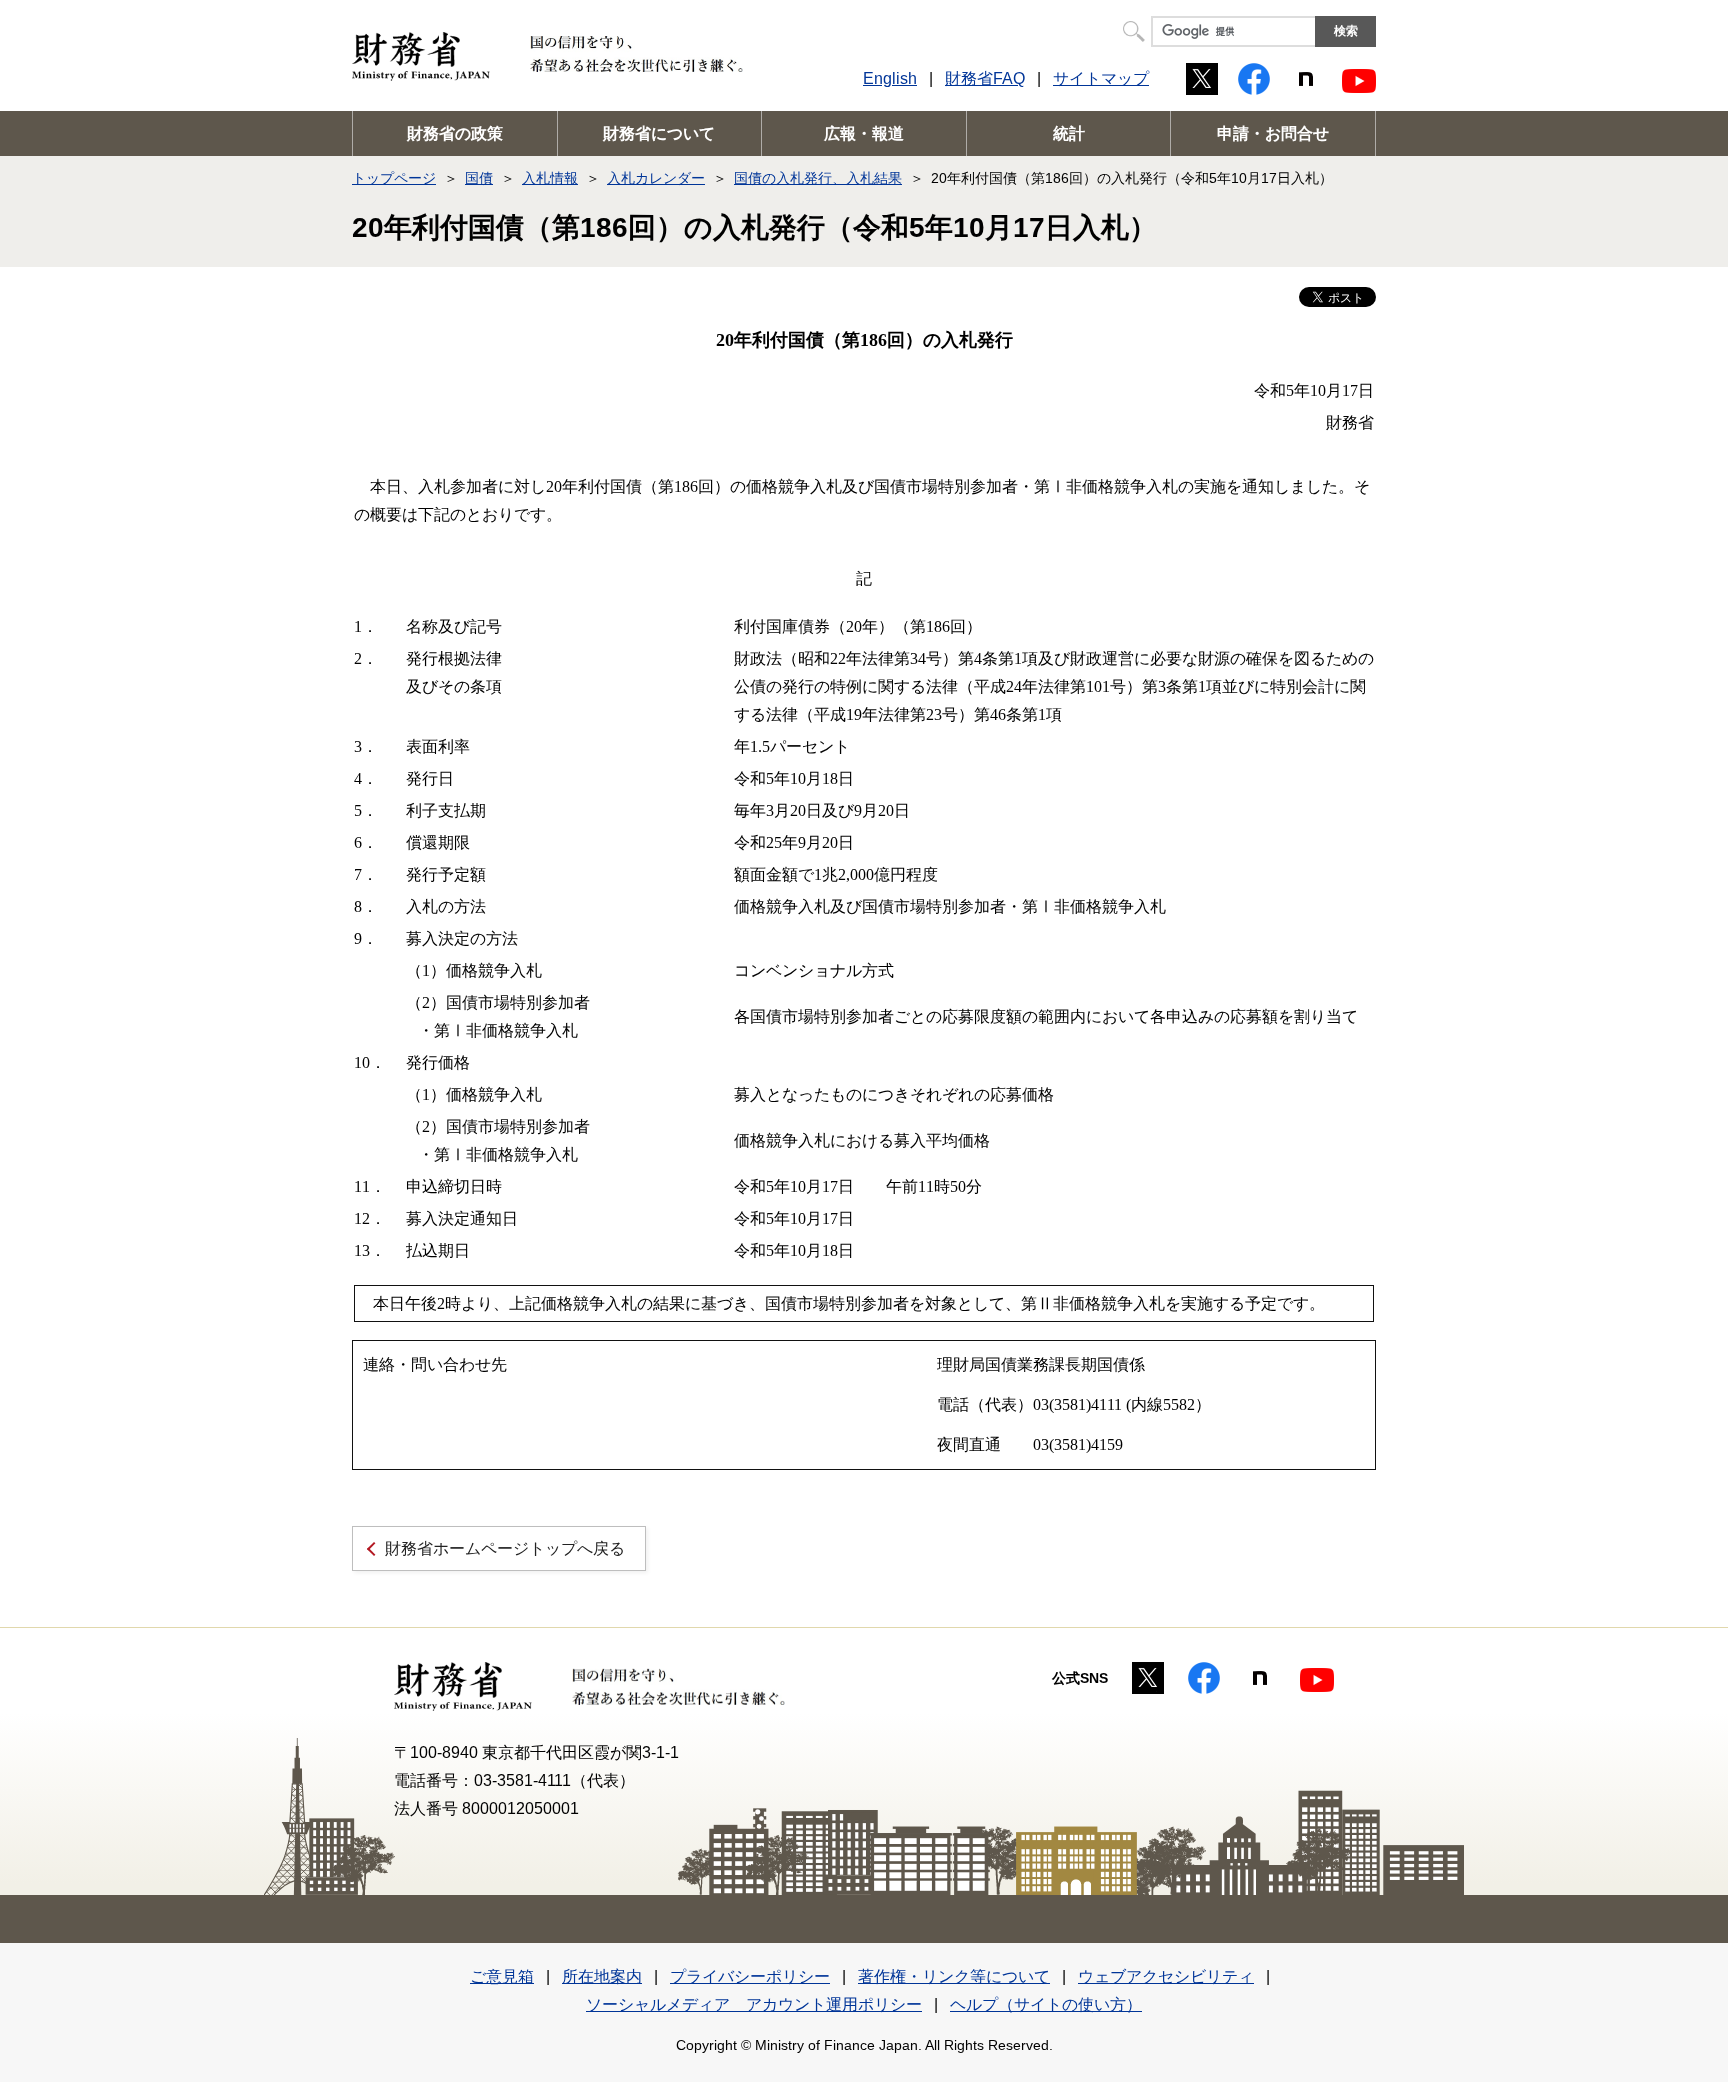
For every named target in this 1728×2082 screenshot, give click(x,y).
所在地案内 (602, 1976)
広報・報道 (864, 133)
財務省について (659, 133)
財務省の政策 (455, 133)
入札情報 (550, 178)
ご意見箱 (502, 1976)
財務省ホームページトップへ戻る (505, 1548)
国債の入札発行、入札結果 (818, 178)
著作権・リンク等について (954, 1976)
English (890, 78)
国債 (479, 178)
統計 (1069, 133)
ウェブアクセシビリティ (1166, 1976)
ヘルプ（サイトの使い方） (1046, 2004)
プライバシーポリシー (750, 1976)
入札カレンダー (656, 178)
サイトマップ (1101, 78)
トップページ (394, 178)
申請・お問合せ (1273, 133)
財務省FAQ (985, 78)
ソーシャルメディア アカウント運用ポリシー (754, 2004)
